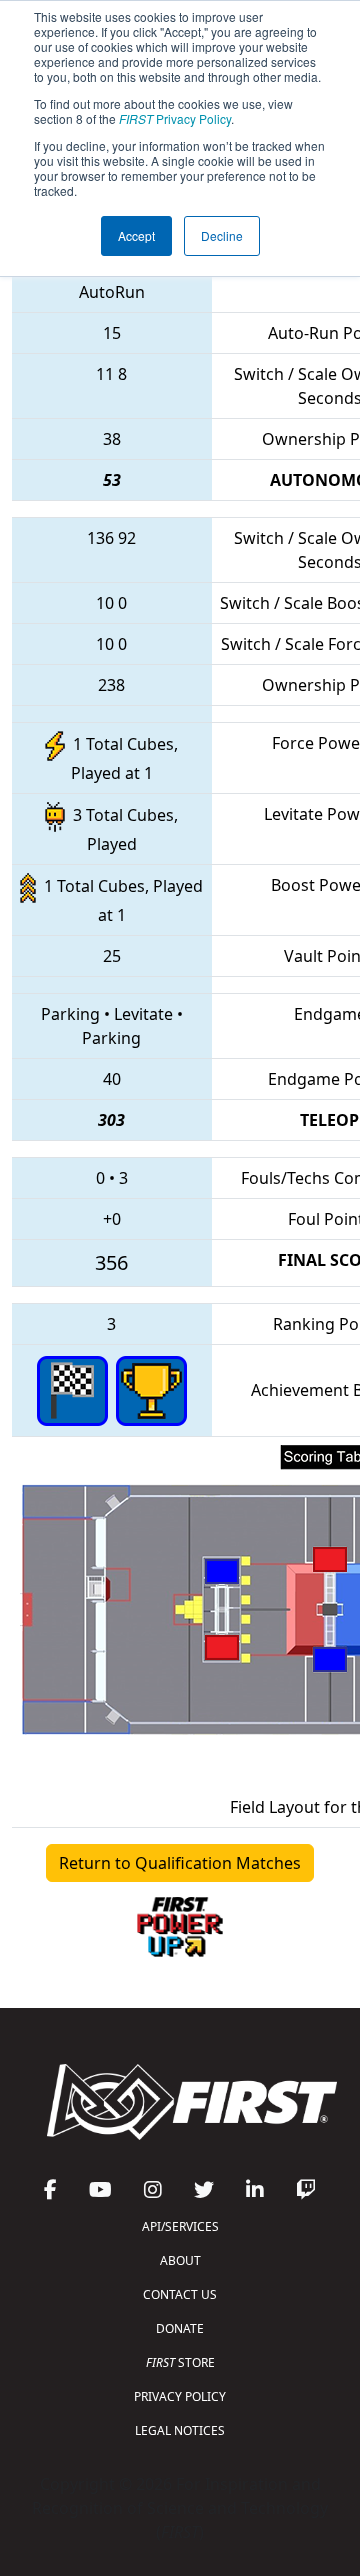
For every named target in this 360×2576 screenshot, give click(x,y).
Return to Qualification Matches (180, 1863)
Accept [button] (136, 235)
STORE (180, 2362)
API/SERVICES (180, 2226)
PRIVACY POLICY (180, 2396)
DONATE (180, 2328)
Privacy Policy (175, 118)
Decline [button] (222, 235)
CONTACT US (180, 2294)
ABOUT (180, 2260)
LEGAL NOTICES (180, 2430)
